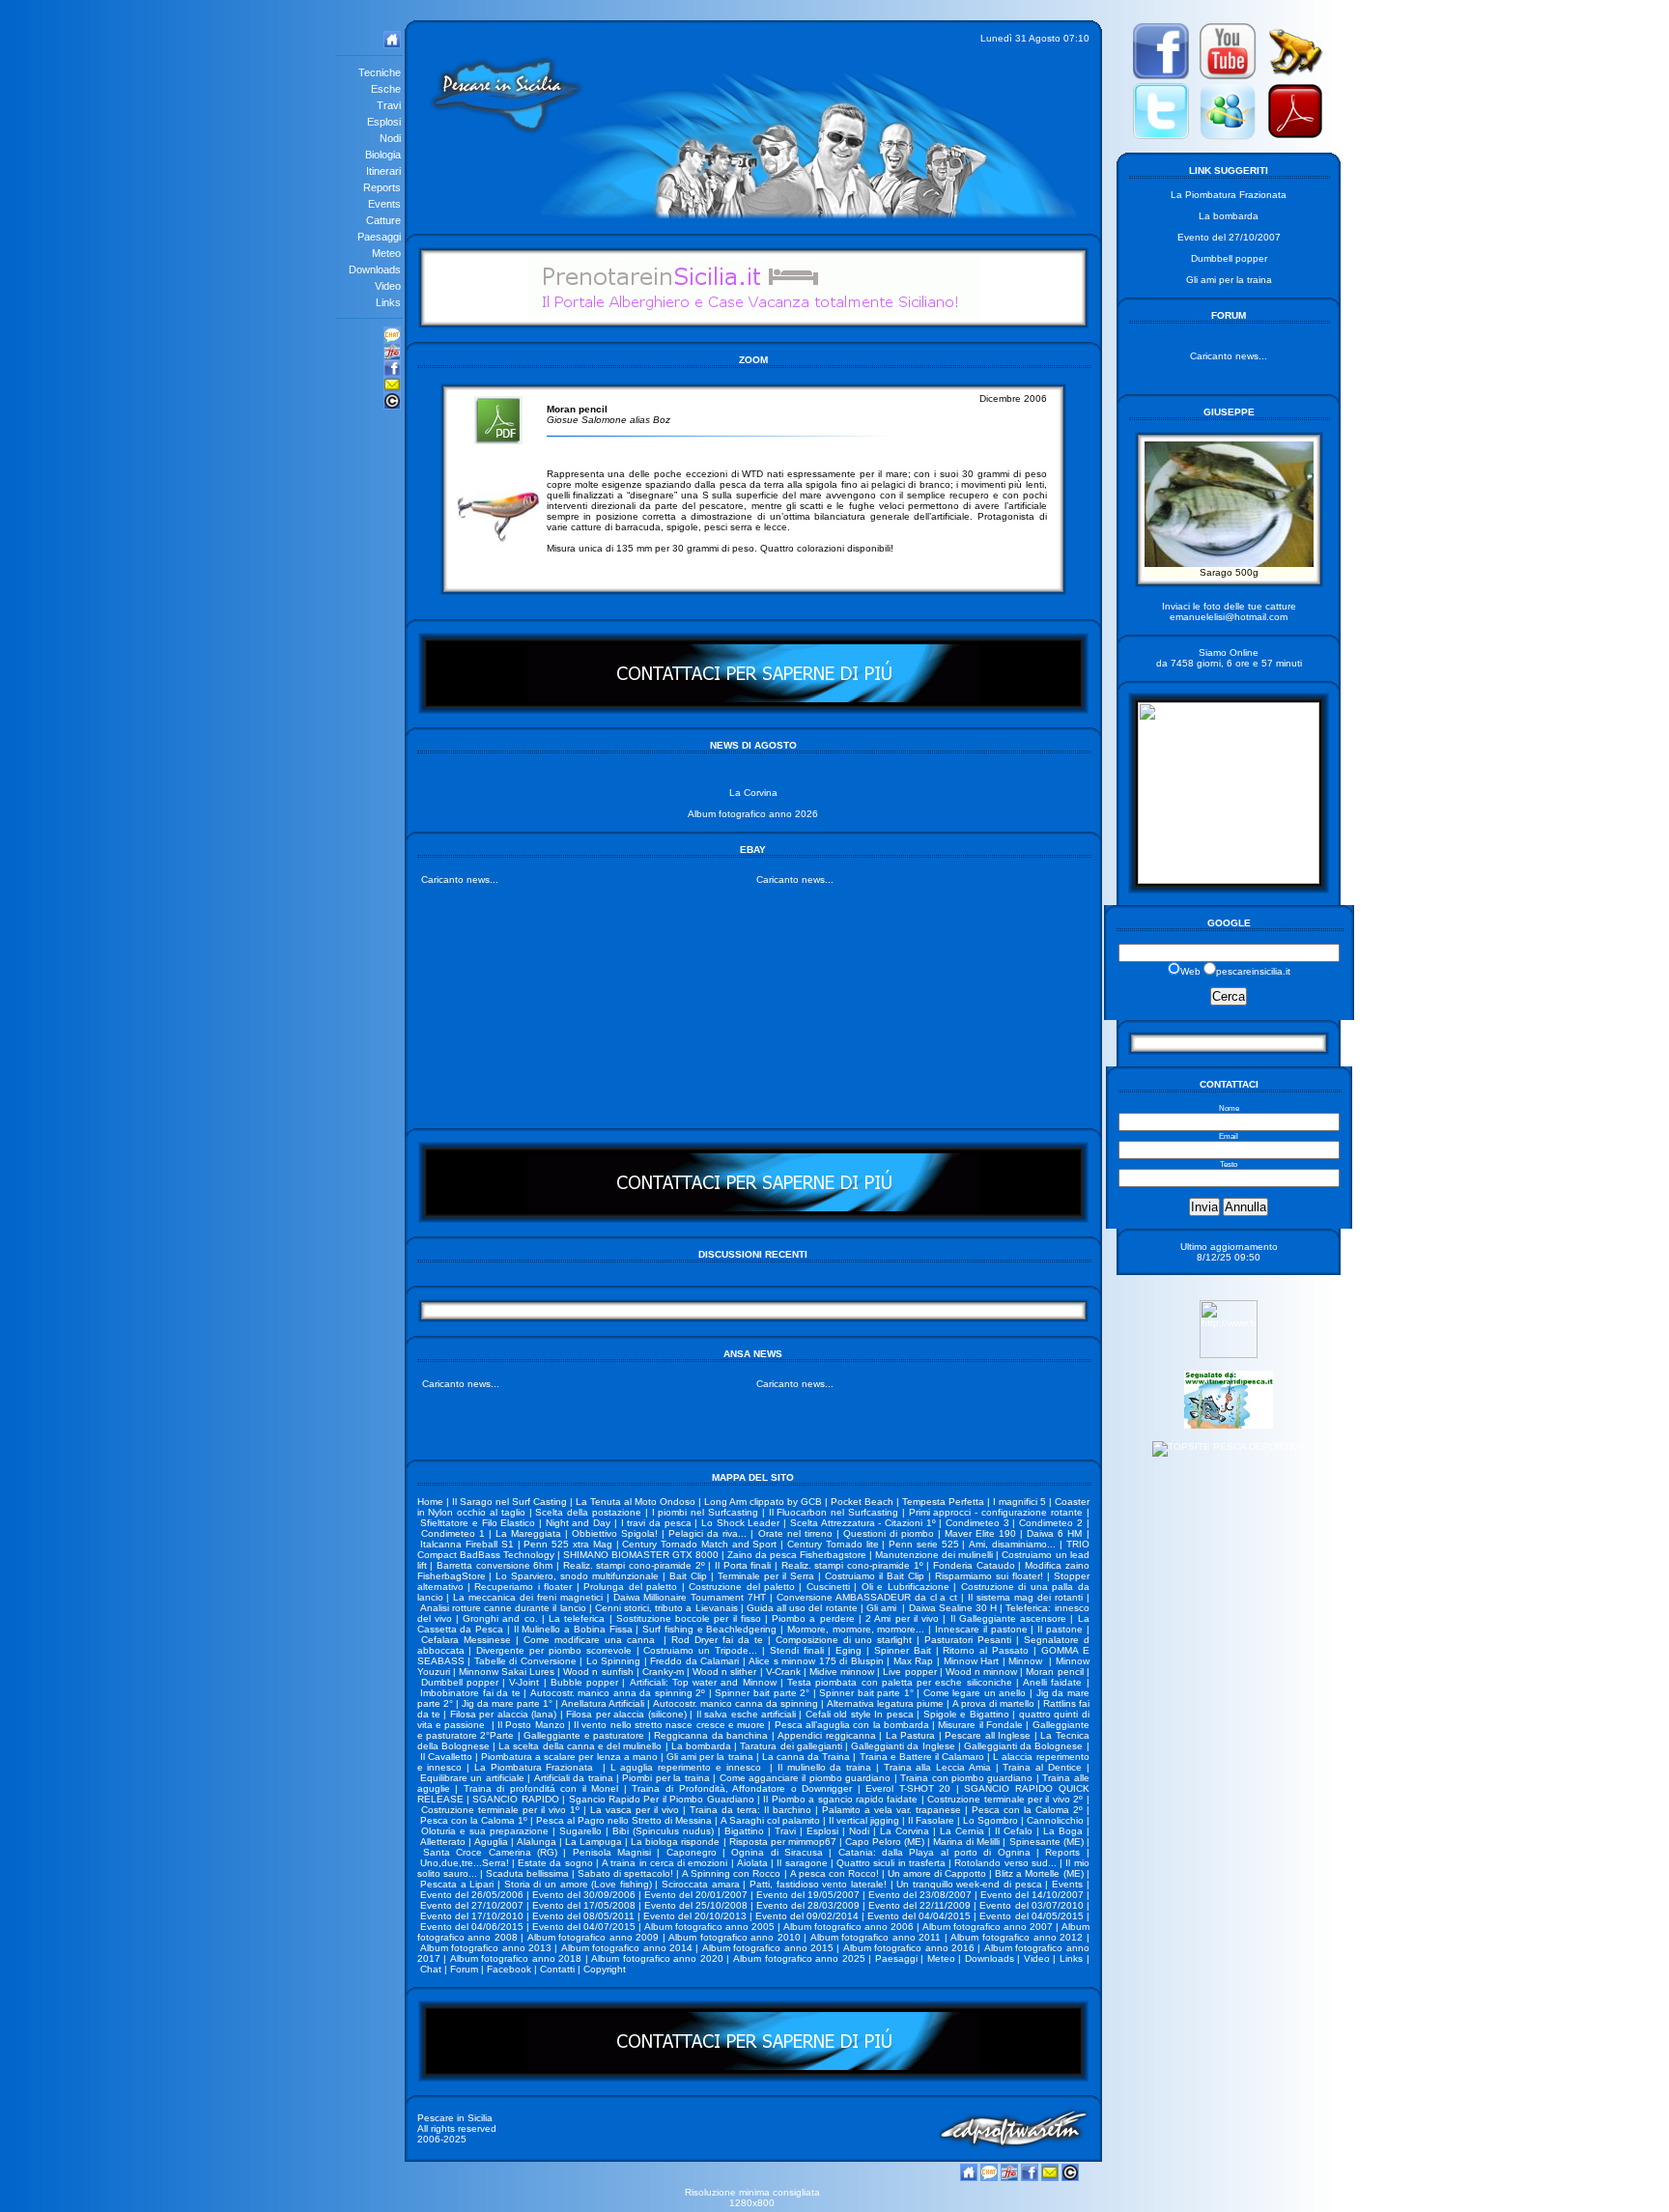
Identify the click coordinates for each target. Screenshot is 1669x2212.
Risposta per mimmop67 (783, 1842)
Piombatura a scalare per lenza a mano (569, 1757)
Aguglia (491, 1842)
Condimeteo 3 (977, 1523)
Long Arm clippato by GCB (763, 1502)
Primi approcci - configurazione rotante (996, 1512)
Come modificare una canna (592, 1640)
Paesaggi (896, 1958)
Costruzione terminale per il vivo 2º (1005, 1799)
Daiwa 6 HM (1054, 1533)
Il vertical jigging (864, 1820)
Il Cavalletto (446, 1757)
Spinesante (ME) (1047, 1842)
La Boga (1063, 1831)
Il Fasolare (931, 1820)
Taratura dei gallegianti (791, 1746)
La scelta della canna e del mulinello (580, 1746)
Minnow (1027, 1661)
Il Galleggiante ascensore (1008, 1618)
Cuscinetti (828, 1587)
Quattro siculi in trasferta (891, 1863)
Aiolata (752, 1863)
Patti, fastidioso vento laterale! (818, 1884)
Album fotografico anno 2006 (849, 1927)
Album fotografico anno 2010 (735, 1937)
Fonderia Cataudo (974, 1565)
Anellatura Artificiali (603, 1703)
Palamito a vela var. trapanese (891, 1810)
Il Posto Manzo (531, 1725)
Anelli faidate (1052, 1682)
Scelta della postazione (588, 1512)
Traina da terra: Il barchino (750, 1810)
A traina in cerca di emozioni (665, 1863)
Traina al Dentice (1042, 1767)
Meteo (941, 1958)
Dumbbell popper (460, 1682)
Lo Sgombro (990, 1820)
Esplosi (822, 1831)
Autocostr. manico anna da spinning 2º (618, 1693)
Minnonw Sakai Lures (507, 1672)
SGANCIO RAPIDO (515, 1799)
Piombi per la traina (665, 1778)
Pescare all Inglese (988, 1735)
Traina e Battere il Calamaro (922, 1757)
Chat (431, 1969)
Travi (785, 1831)
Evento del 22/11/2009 (919, 1905)
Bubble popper (584, 1682)
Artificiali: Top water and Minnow (703, 1682)
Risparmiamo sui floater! (989, 1576)
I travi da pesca (656, 1523)
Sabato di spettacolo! (625, 1873)
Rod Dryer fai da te (717, 1640)
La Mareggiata (528, 1533)
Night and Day (578, 1523)
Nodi (859, 1831)
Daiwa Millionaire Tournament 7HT (690, 1597)
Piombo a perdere (813, 1618)
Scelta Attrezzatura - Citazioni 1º (863, 1523)
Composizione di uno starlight (844, 1640)
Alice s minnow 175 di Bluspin (816, 1661)
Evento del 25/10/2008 (696, 1905)
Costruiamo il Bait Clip (875, 1576)
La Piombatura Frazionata (536, 1767)
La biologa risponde (675, 1842)
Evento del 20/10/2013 (695, 1916)
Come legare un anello (975, 1693)
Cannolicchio (1055, 1820)
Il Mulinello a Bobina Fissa (573, 1629)
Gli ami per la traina (710, 1757)
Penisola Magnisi (612, 1852)
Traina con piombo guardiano (966, 1778)
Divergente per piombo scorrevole (554, 1650)
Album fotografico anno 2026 (753, 814)
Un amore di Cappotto (937, 1873)
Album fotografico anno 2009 (594, 1937)
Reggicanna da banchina (711, 1735)
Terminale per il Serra (766, 1576)
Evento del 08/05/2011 (583, 1916)
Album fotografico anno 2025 (799, 1958)
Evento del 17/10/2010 (472, 1916)
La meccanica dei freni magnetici (528, 1597)
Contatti (557, 1969)
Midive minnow (842, 1672)
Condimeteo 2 (1051, 1523)
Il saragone (802, 1863)
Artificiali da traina (574, 1778)
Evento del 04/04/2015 (919, 1916)
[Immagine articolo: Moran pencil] (498, 542)
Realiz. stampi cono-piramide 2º (634, 1565)
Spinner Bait (903, 1650)
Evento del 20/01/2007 (696, 1895)
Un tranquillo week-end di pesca (969, 1884)
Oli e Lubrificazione (905, 1587)
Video (1037, 1958)
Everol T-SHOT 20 (908, 1788)
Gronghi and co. (500, 1618)
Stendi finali (797, 1650)
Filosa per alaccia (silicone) (626, 1714)
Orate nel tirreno (795, 1533)
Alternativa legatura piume (885, 1703)
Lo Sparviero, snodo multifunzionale (577, 1576)
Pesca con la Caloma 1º (474, 1820)
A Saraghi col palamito (770, 1820)
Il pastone (1060, 1629)
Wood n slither (724, 1672)
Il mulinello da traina (824, 1767)
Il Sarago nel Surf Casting (509, 1502)
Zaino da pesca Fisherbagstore (797, 1555)
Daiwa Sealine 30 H (953, 1608)
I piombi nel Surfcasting (705, 1512)
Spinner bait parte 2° (762, 1693)
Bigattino (744, 1831)
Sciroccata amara (701, 1884)
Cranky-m (663, 1672)
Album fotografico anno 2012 (1017, 1937)
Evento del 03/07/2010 (1031, 1905)
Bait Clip (688, 1576)
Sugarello (580, 1831)
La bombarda (701, 1746)
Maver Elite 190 (980, 1533)
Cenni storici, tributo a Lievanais (666, 1608)
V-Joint (524, 1682)
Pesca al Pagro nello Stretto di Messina (624, 1820)
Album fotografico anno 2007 (988, 1927)
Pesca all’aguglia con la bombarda (852, 1725)
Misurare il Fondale (980, 1725)
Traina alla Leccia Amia (937, 1767)
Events (1067, 1884)
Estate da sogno (555, 1863)
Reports (1062, 1852)
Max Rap (914, 1661)
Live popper (909, 1672)
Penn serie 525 (924, 1544)
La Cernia (962, 1831)
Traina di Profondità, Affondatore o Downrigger (742, 1788)
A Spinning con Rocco (731, 1873)
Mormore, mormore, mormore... (856, 1629)
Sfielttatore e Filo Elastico (478, 1523)
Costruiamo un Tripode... (700, 1650)
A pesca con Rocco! (834, 1873)
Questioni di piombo (889, 1533)
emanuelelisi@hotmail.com (1229, 617)
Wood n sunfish (598, 1672)
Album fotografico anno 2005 (709, 1927)
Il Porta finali (743, 1565)
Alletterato (443, 1842)
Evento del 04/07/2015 (584, 1927)
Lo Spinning (614, 1661)
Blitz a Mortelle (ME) (1039, 1873)
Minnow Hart (972, 1661)
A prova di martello (993, 1703)
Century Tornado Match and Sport (699, 1544)
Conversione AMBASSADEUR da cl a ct (867, 1597)
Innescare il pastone (981, 1629)
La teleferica (577, 1618)
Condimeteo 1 (453, 1533)
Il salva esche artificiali (746, 1714)
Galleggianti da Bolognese (1023, 1746)
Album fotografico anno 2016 (909, 1948)
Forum (464, 1969)
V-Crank (783, 1672)
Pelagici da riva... (707, 1533)
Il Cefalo (1014, 1831)
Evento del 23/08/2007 (920, 1895)
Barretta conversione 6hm (495, 1565)
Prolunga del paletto (630, 1587)
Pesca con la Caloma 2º (1027, 1810)
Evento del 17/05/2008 (584, 1905)
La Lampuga (594, 1842)
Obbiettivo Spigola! (615, 1533)
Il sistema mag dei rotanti (1025, 1597)
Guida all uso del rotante (802, 1608)
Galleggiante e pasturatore (584, 1735)
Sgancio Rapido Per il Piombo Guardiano (662, 1799)
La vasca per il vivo (635, 1810)
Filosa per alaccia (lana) (503, 1714)
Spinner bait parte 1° (866, 1693)
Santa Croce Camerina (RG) (490, 1852)
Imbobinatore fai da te (470, 1693)
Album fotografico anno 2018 (516, 1958)
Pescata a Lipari (457, 1884)
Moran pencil (1054, 1672)
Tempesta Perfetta (943, 1502)
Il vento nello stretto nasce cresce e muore (669, 1725)
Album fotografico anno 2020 (657, 1958)
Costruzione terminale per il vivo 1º (500, 1810)
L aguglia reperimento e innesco (688, 1767)
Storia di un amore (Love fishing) (578, 1884)
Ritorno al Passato (986, 1650)
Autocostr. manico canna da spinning (735, 1703)
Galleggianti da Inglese (903, 1746)
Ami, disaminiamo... (1012, 1544)
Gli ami (883, 1608)
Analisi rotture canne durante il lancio (503, 1608)
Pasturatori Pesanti (968, 1640)
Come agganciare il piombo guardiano (806, 1778)
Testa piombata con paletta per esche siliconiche (899, 1682)
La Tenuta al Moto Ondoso (636, 1502)
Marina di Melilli (966, 1842)
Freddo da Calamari (694, 1661)
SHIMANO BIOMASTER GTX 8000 (641, 1555)
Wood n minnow (981, 1672)
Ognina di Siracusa (777, 1852)
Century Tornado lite (833, 1544)
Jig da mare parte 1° (507, 1703)
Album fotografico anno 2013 (486, 1948)
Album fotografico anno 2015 (768, 1948)
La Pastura (910, 1735)
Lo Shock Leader (740, 1523)
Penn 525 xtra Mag (567, 1544)
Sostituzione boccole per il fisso (689, 1618)
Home (430, 1502)
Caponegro (692, 1852)
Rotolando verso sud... (1005, 1863)
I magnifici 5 (1019, 1502)
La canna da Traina (806, 1757)
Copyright (605, 1969)
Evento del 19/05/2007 (808, 1895)
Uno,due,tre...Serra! (465, 1863)
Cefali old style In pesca (860, 1714)
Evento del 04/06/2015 (472, 1927)
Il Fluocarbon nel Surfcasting (834, 1512)
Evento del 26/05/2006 (472, 1895)
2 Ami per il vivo (902, 1618)
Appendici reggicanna (826, 1735)
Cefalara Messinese (466, 1640)
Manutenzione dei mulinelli (934, 1555)
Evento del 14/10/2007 (1032, 1895)
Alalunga (537, 1842)
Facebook (509, 1969)
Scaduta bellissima (527, 1873)
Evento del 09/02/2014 (807, 1916)
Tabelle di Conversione (525, 1661)
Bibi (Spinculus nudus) (663, 1831)
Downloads (990, 1958)
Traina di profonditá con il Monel (541, 1788)
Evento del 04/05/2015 (1031, 1916)
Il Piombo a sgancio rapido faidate (840, 1799)
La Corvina (753, 793)
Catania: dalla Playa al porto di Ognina (934, 1852)
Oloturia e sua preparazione (485, 1831)
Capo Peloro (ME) (885, 1842)
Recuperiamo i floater (523, 1587)
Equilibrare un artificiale (472, 1778)
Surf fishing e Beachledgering (709, 1629)
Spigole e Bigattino (966, 1714)
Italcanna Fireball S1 (467, 1544)
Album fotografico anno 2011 (876, 1937)
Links (1071, 1958)
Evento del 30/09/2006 (584, 1895)
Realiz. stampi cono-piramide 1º (852, 1565)
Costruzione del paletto (742, 1587)
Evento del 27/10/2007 (472, 1905)
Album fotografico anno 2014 (627, 1948)
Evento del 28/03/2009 (808, 1905)
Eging (849, 1650)
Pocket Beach (862, 1502)
